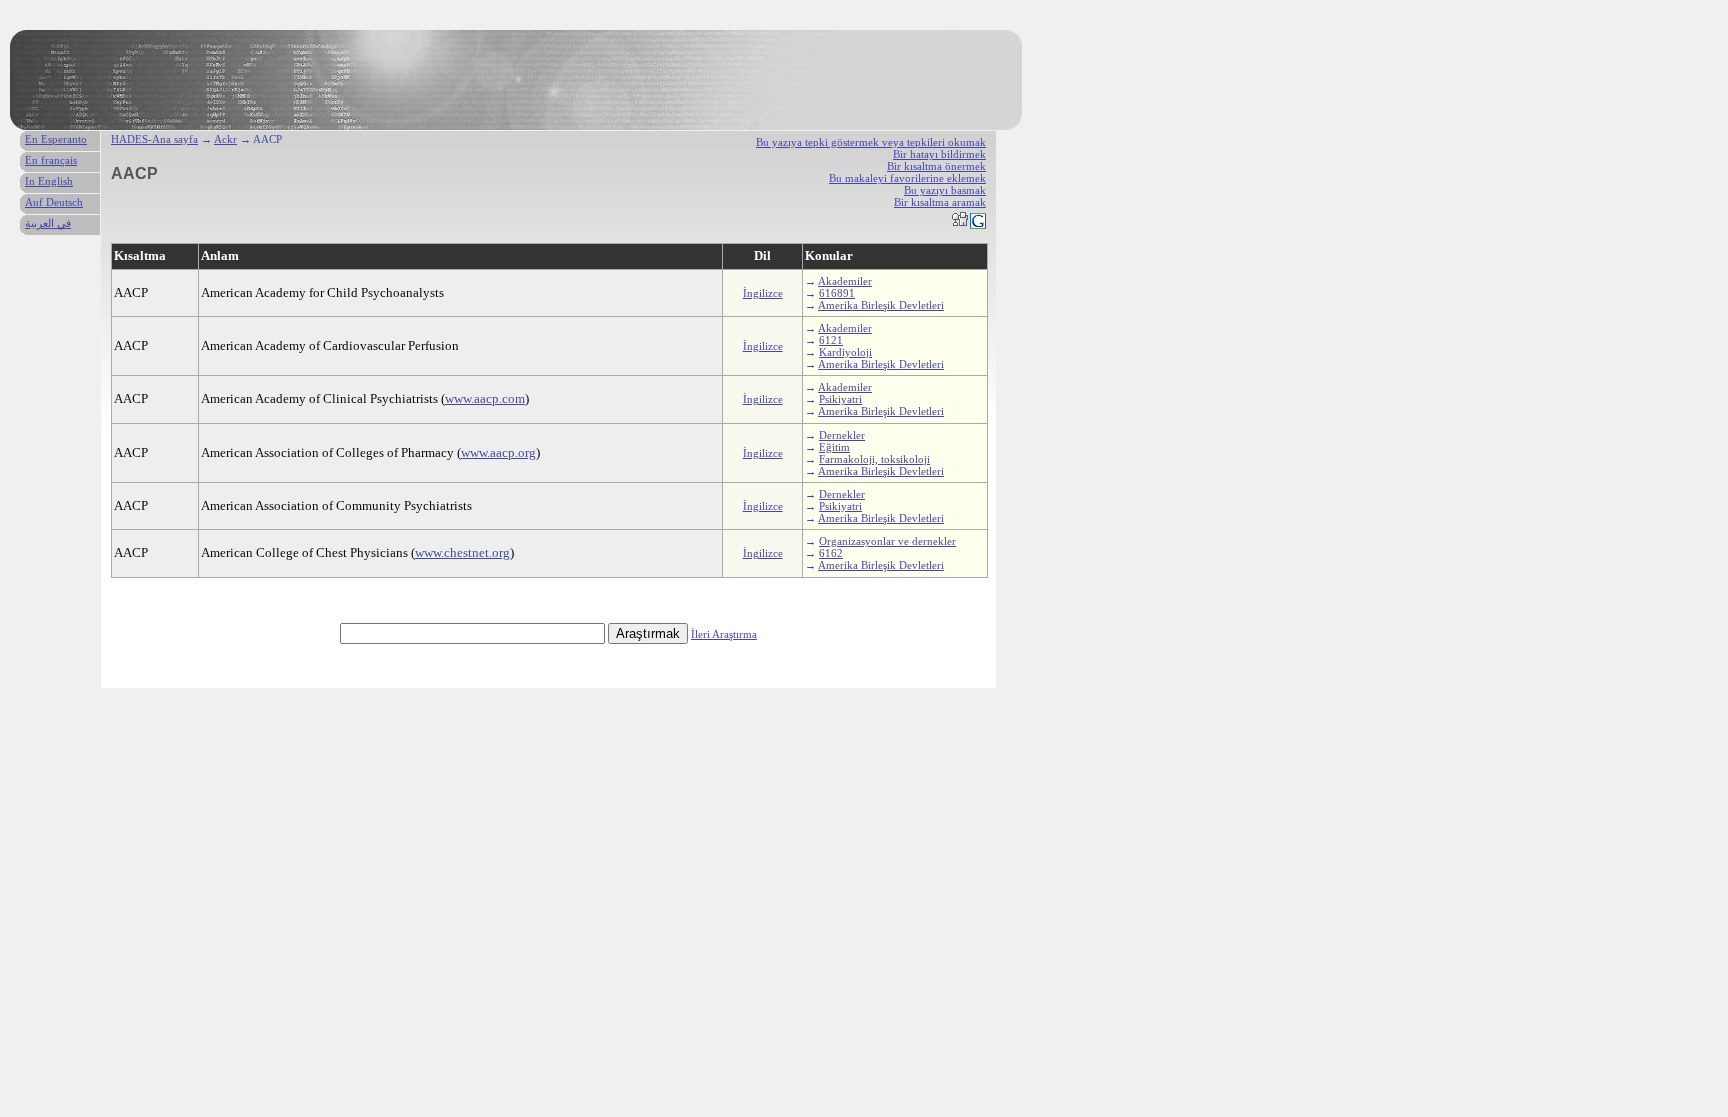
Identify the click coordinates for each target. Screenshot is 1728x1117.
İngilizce (763, 293)
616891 (837, 293)
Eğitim (834, 447)
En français (51, 160)
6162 (831, 553)
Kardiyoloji (845, 352)
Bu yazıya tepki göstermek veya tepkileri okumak (871, 142)
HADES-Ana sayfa (154, 139)
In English (49, 181)
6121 (831, 340)
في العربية (48, 223)
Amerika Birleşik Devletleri (881, 305)
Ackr (225, 139)
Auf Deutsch (54, 202)
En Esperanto (56, 139)
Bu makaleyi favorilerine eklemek (907, 178)
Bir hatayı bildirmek (939, 154)
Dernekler (842, 435)
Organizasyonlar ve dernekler (887, 541)
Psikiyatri (840, 399)
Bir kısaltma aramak (940, 202)
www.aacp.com (485, 398)
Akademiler (845, 281)
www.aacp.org (498, 452)
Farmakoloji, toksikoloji (874, 459)
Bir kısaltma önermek (936, 166)
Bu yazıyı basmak (945, 190)
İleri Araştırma (724, 634)
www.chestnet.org (462, 552)
